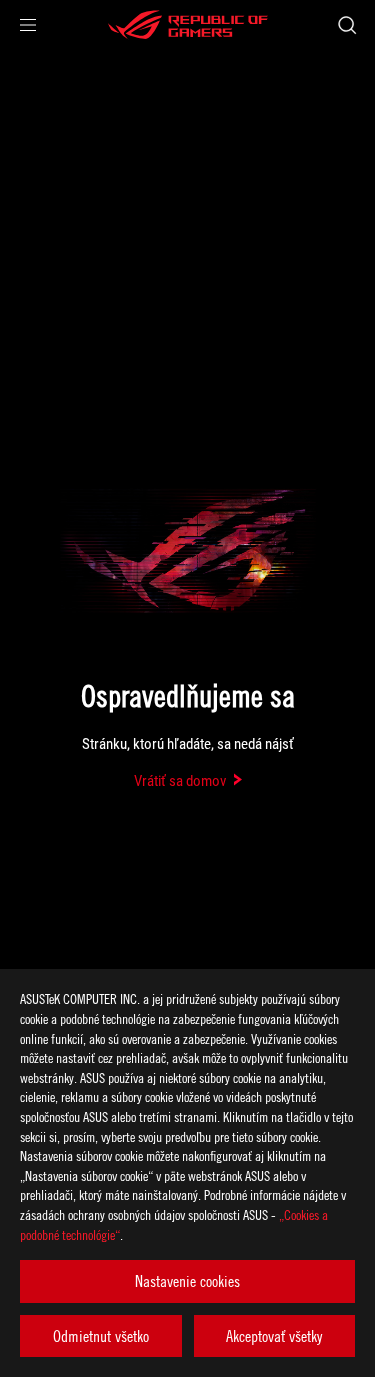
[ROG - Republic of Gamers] (188, 25)
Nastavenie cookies (187, 1281)
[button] (28, 25)
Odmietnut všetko (101, 1336)
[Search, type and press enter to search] (346, 25)
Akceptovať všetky (274, 1336)
